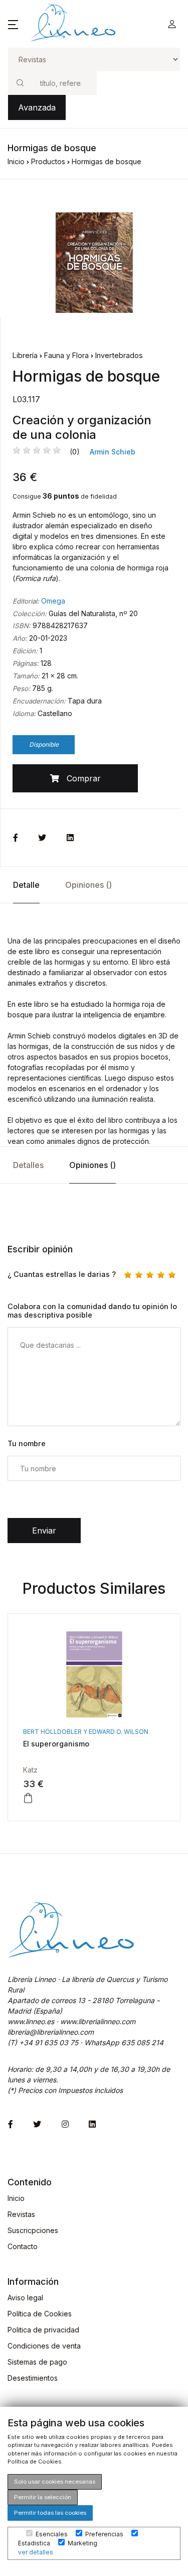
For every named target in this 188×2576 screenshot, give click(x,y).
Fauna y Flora (66, 355)
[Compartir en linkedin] (70, 838)
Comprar (80, 778)
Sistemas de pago (37, 2362)
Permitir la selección (43, 2497)
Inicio (16, 161)
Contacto (23, 2246)
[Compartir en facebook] (16, 838)
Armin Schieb (113, 452)
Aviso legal (25, 2298)
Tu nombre (27, 1443)
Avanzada (37, 107)
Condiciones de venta (44, 2346)
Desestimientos (33, 2378)
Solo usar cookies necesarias (55, 2482)
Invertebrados (119, 355)
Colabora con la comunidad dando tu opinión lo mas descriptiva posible (92, 1311)
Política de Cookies (40, 2314)
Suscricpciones (33, 2230)
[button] (13, 24)
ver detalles (36, 2552)
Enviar (44, 1531)
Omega (53, 601)
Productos (48, 161)
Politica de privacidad (43, 2330)
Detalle (26, 885)
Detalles (28, 1165)
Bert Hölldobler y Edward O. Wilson (86, 1732)
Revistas (21, 2214)
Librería (25, 355)
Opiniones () (88, 885)
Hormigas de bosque (107, 161)
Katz (30, 1770)
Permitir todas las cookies (50, 2513)
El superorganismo (56, 1744)
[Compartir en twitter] (42, 838)
